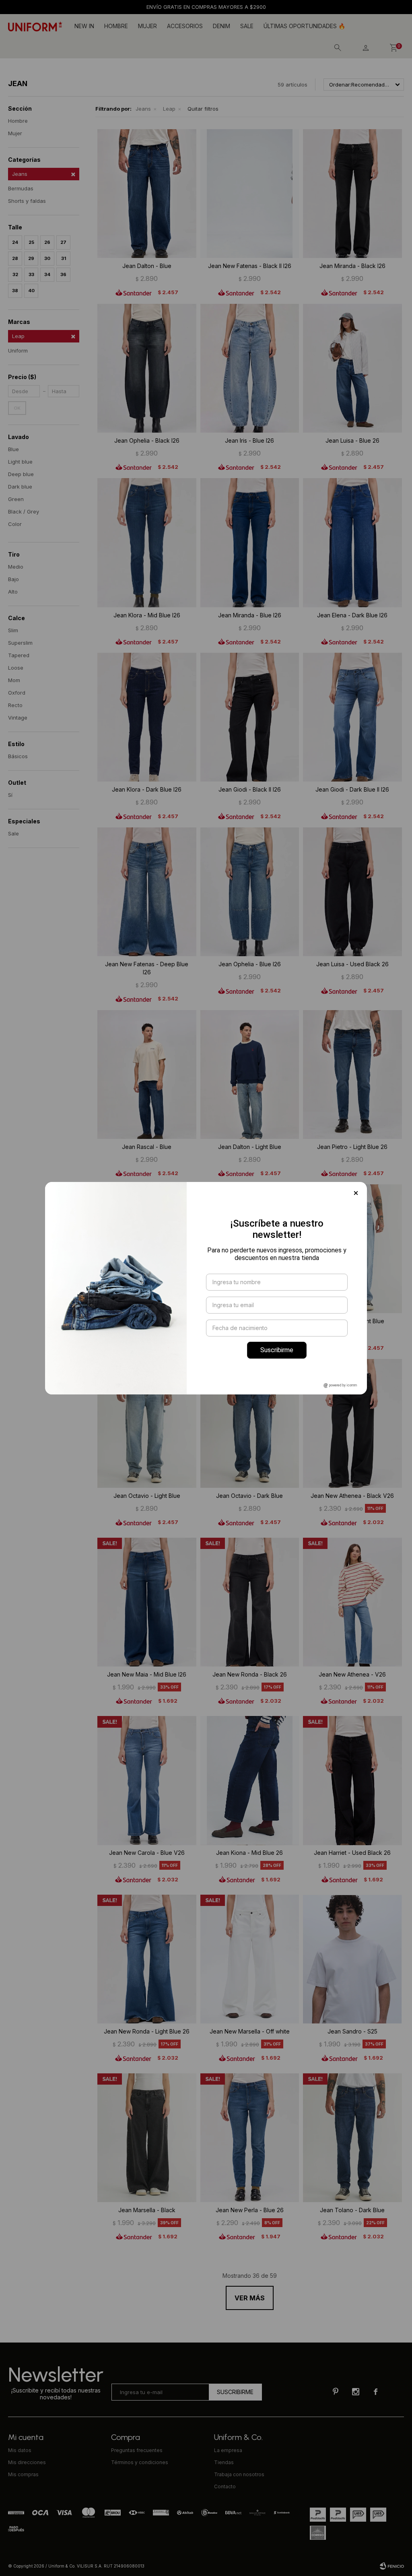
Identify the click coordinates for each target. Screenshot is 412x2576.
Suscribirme (277, 1350)
